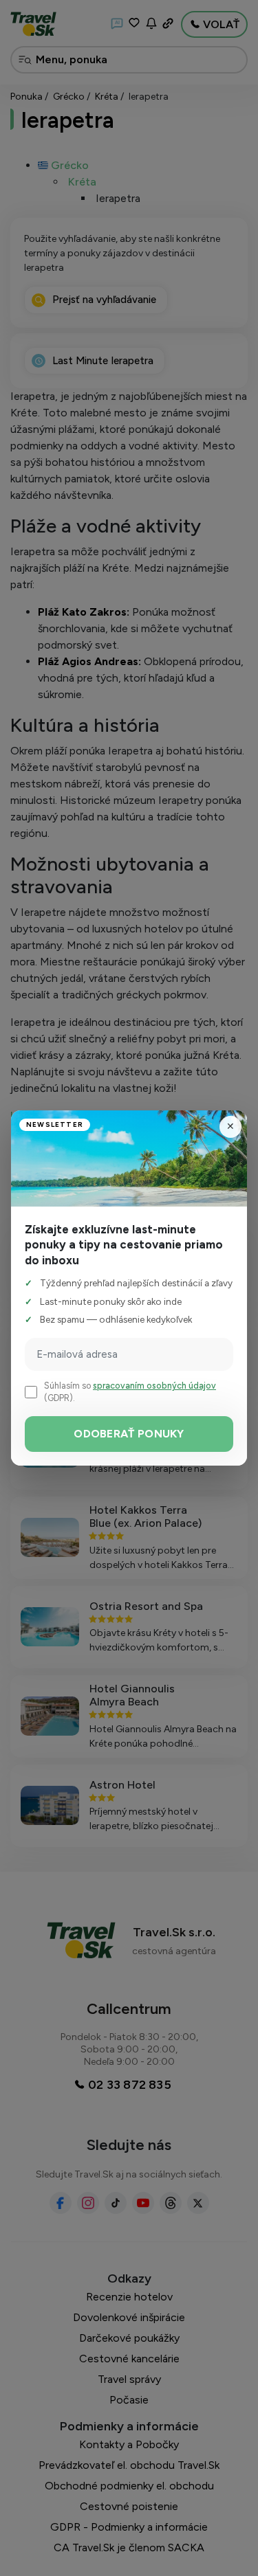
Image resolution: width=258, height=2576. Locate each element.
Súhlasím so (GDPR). (130, 1391)
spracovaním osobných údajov (154, 1386)
